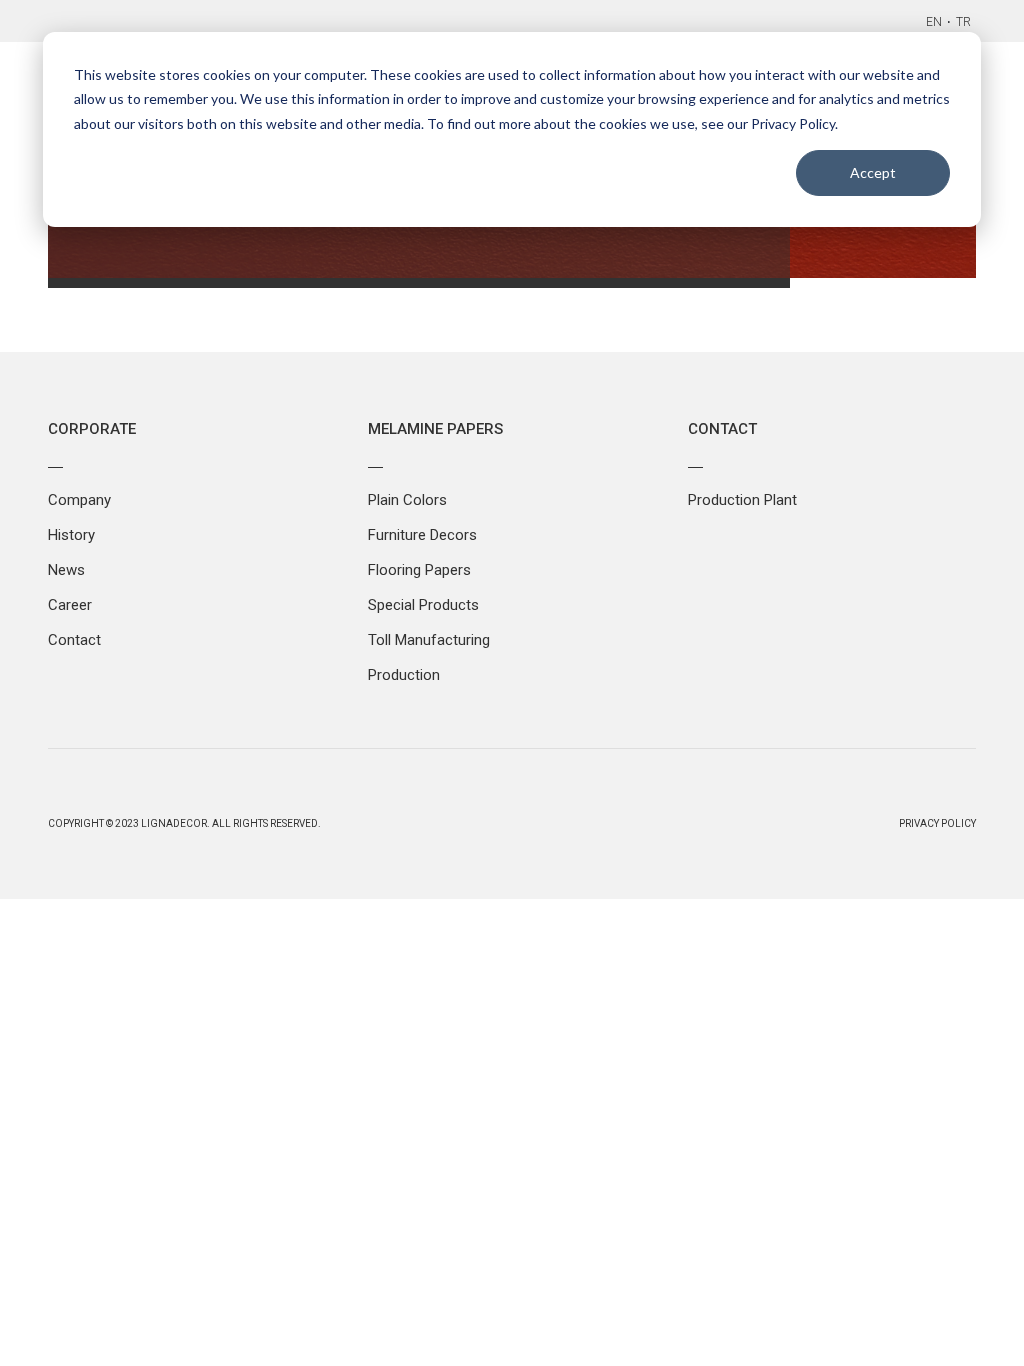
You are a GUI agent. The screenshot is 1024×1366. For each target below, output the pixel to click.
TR (963, 22)
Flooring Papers (419, 570)
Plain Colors (407, 500)
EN (934, 22)
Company (79, 500)
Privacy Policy (937, 823)
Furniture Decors (422, 535)
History (71, 535)
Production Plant (742, 500)
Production (404, 675)
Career (70, 605)
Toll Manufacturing (429, 640)
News (66, 570)
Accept (873, 172)
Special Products (423, 605)
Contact (74, 640)
